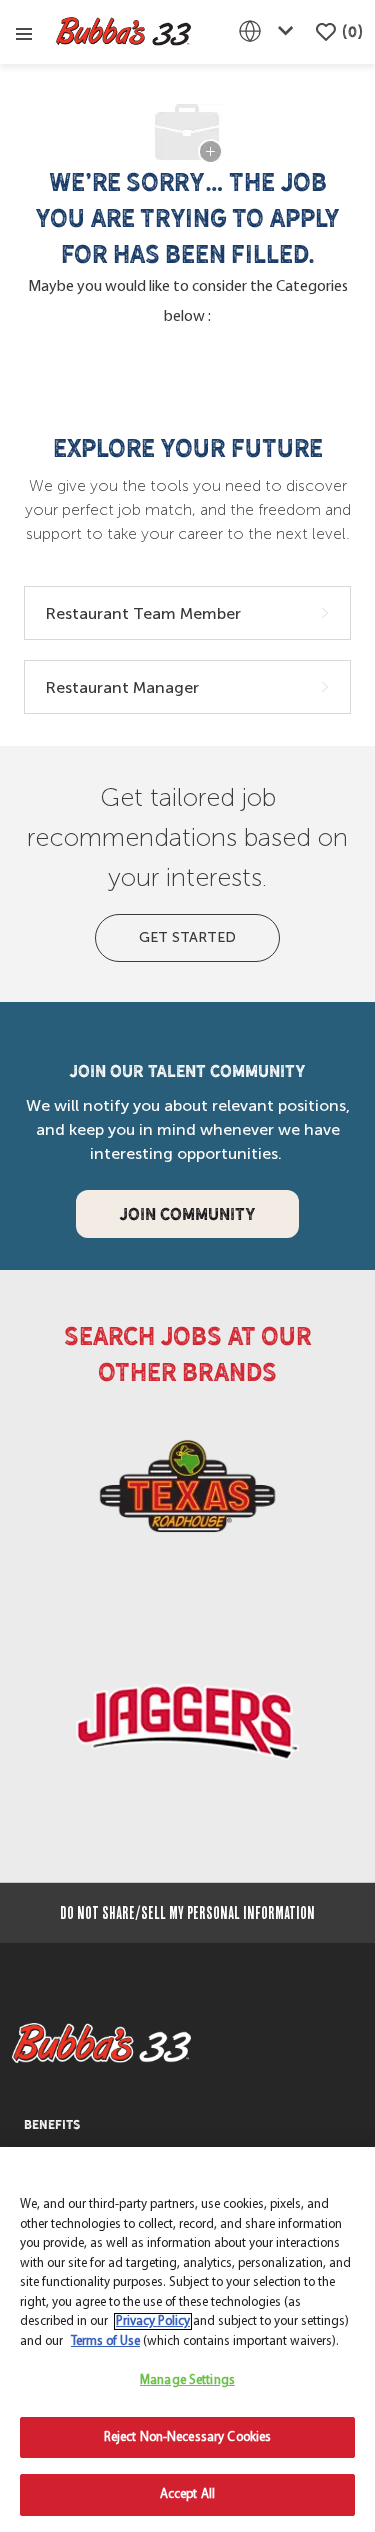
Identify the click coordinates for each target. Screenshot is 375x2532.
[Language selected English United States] (270, 31)
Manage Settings (187, 2380)
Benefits (52, 2125)
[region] (187, 2339)
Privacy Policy (153, 2321)
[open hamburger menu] (24, 32)
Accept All (187, 2494)
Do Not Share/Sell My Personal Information (187, 1913)
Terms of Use (105, 2341)
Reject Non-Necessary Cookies (188, 2437)
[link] (187, 1493)
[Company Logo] (123, 32)
